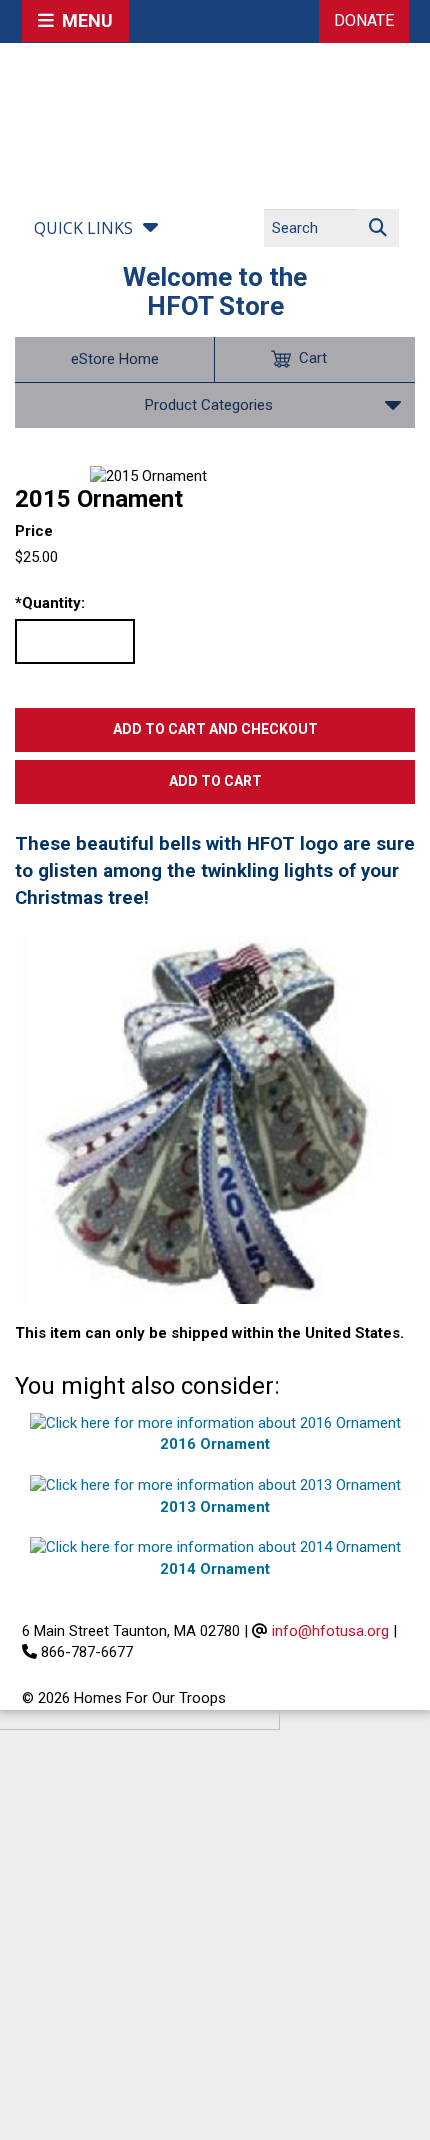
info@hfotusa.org (330, 1631)
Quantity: (50, 603)
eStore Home (115, 359)
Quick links (83, 228)
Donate (364, 20)
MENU (83, 20)
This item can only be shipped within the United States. (209, 1333)
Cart (313, 358)
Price (34, 531)
